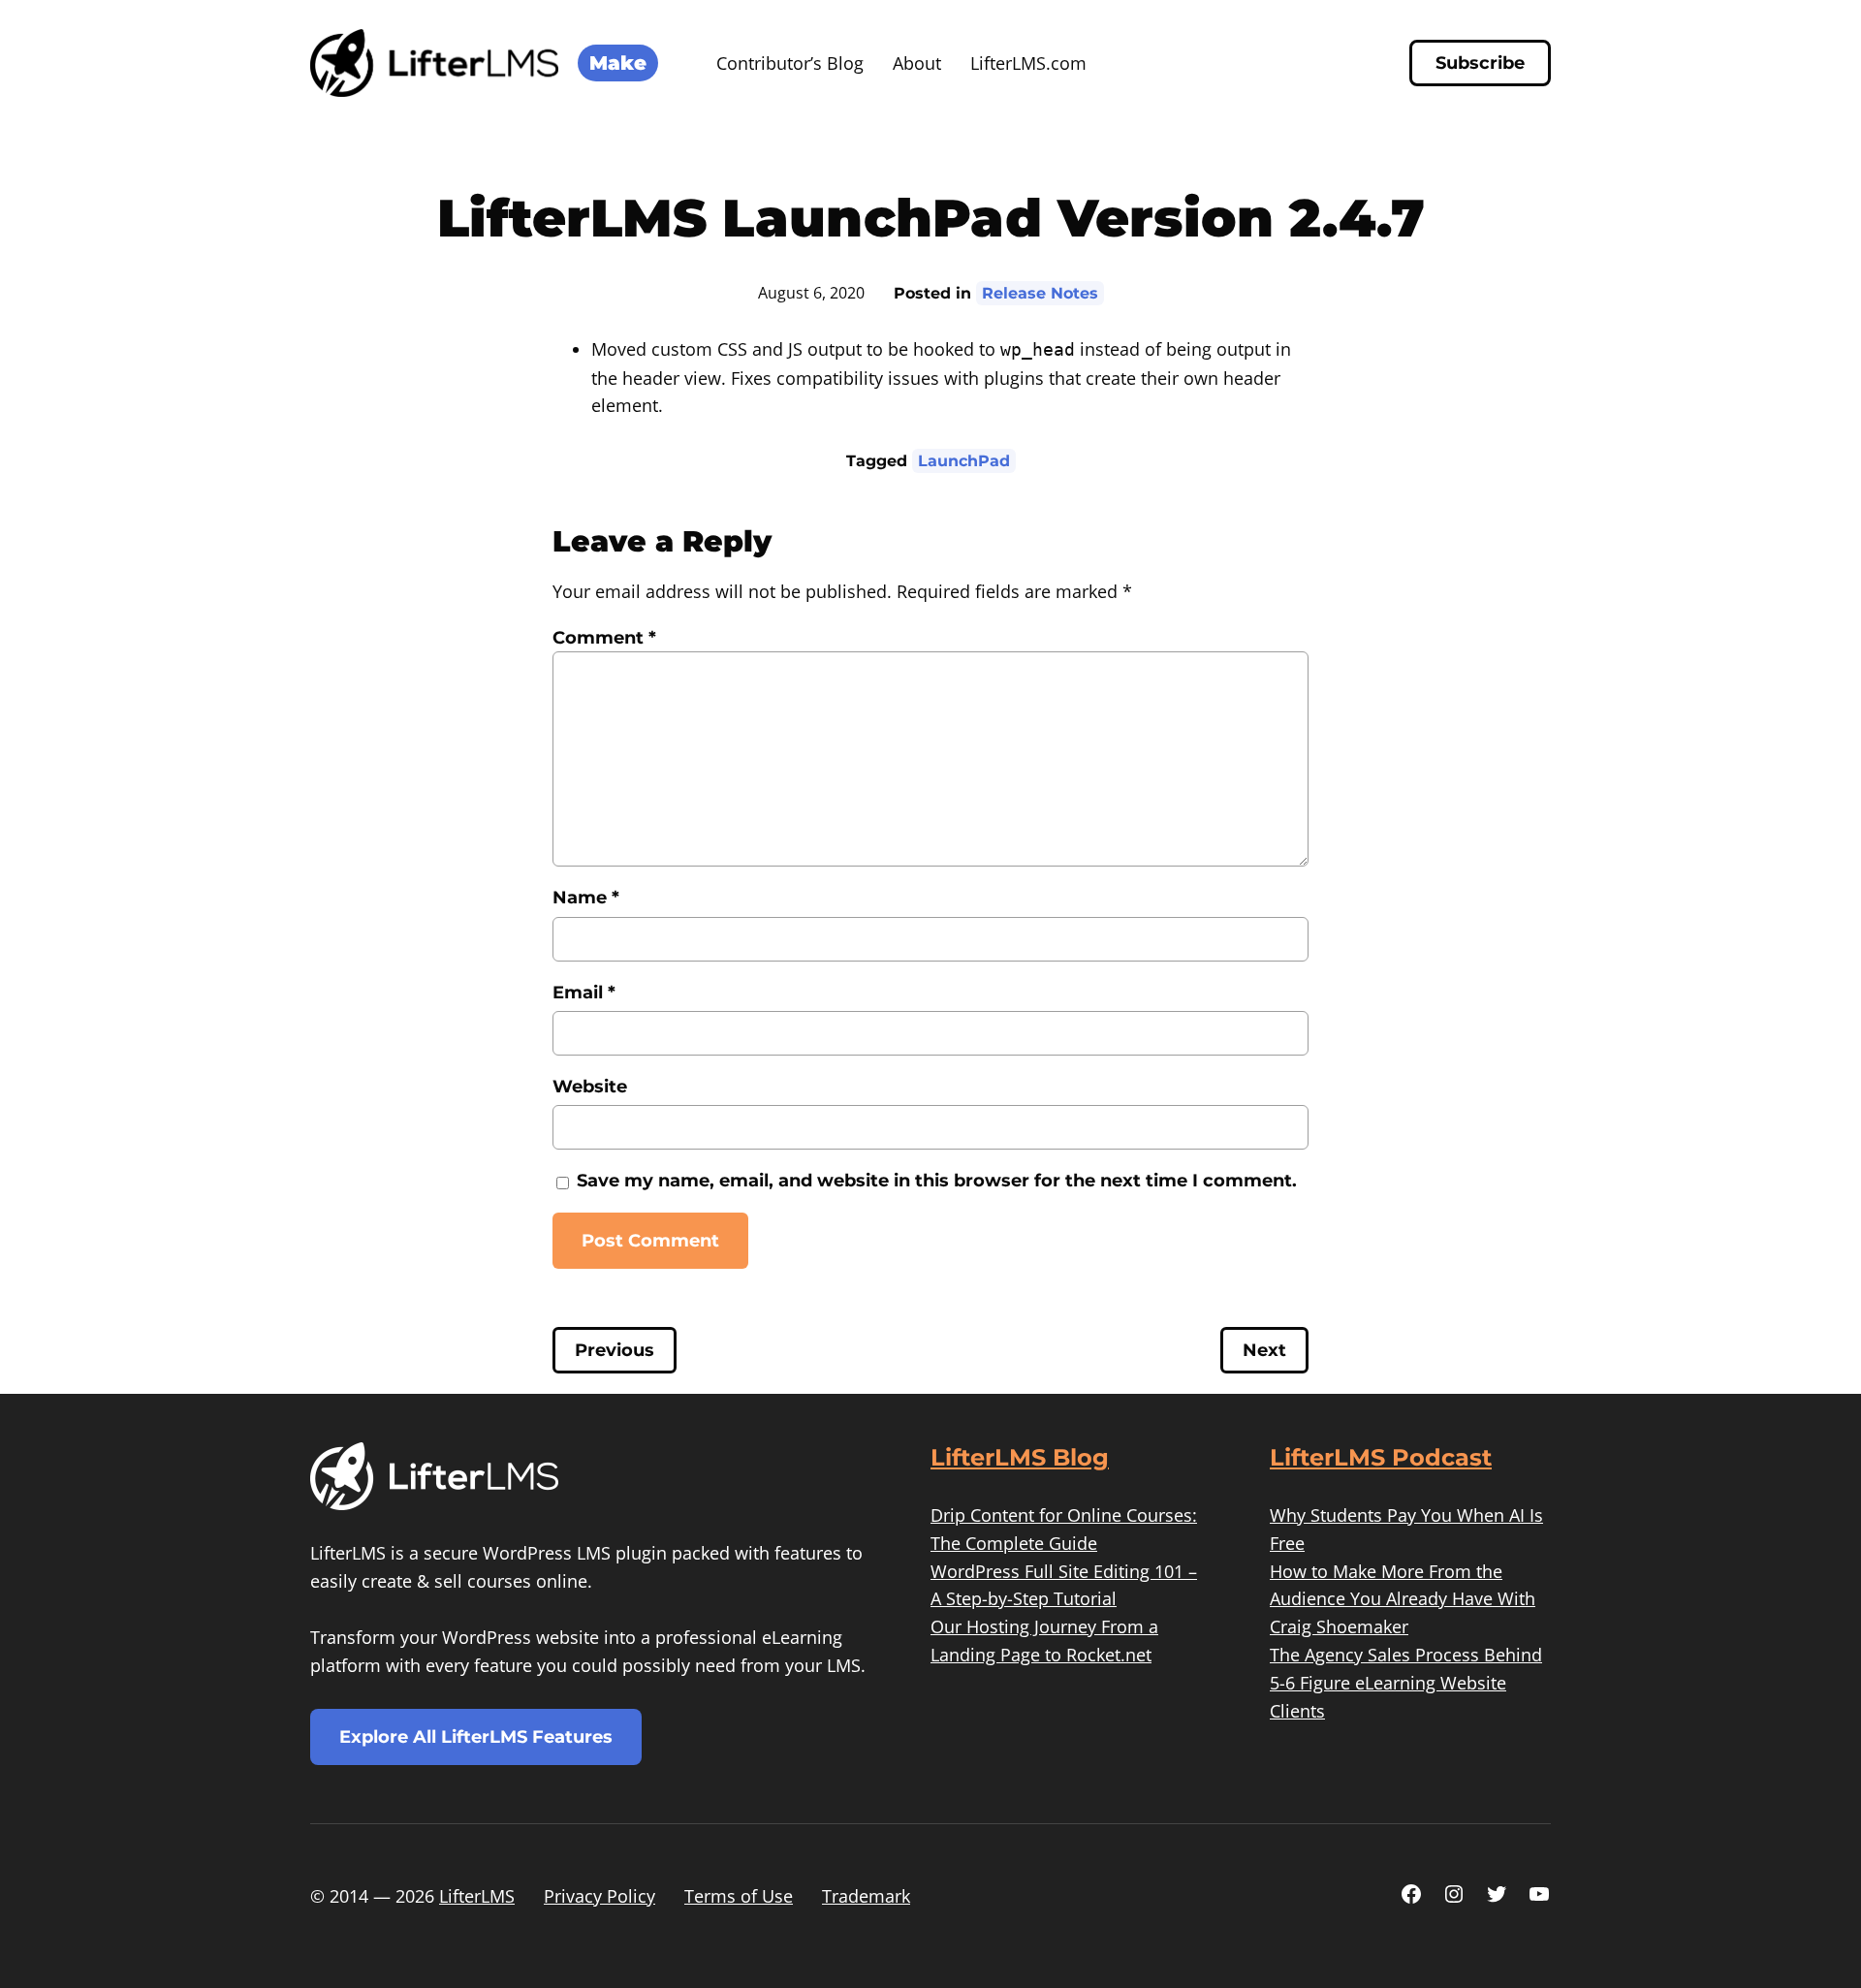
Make (618, 63)
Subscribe (1480, 63)
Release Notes (1040, 293)
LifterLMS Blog (1020, 1457)
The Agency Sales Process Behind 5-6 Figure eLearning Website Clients (1406, 1683)
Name (586, 898)
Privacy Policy (599, 1896)
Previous (615, 1350)
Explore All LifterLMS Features (476, 1737)
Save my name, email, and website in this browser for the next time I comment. (937, 1181)
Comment (604, 638)
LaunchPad (964, 461)
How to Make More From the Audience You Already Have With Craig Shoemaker (1403, 1599)
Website (590, 1087)
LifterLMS (477, 1896)
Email (584, 993)
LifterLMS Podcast (1381, 1457)
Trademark (866, 1896)
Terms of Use (739, 1896)
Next (1264, 1350)
